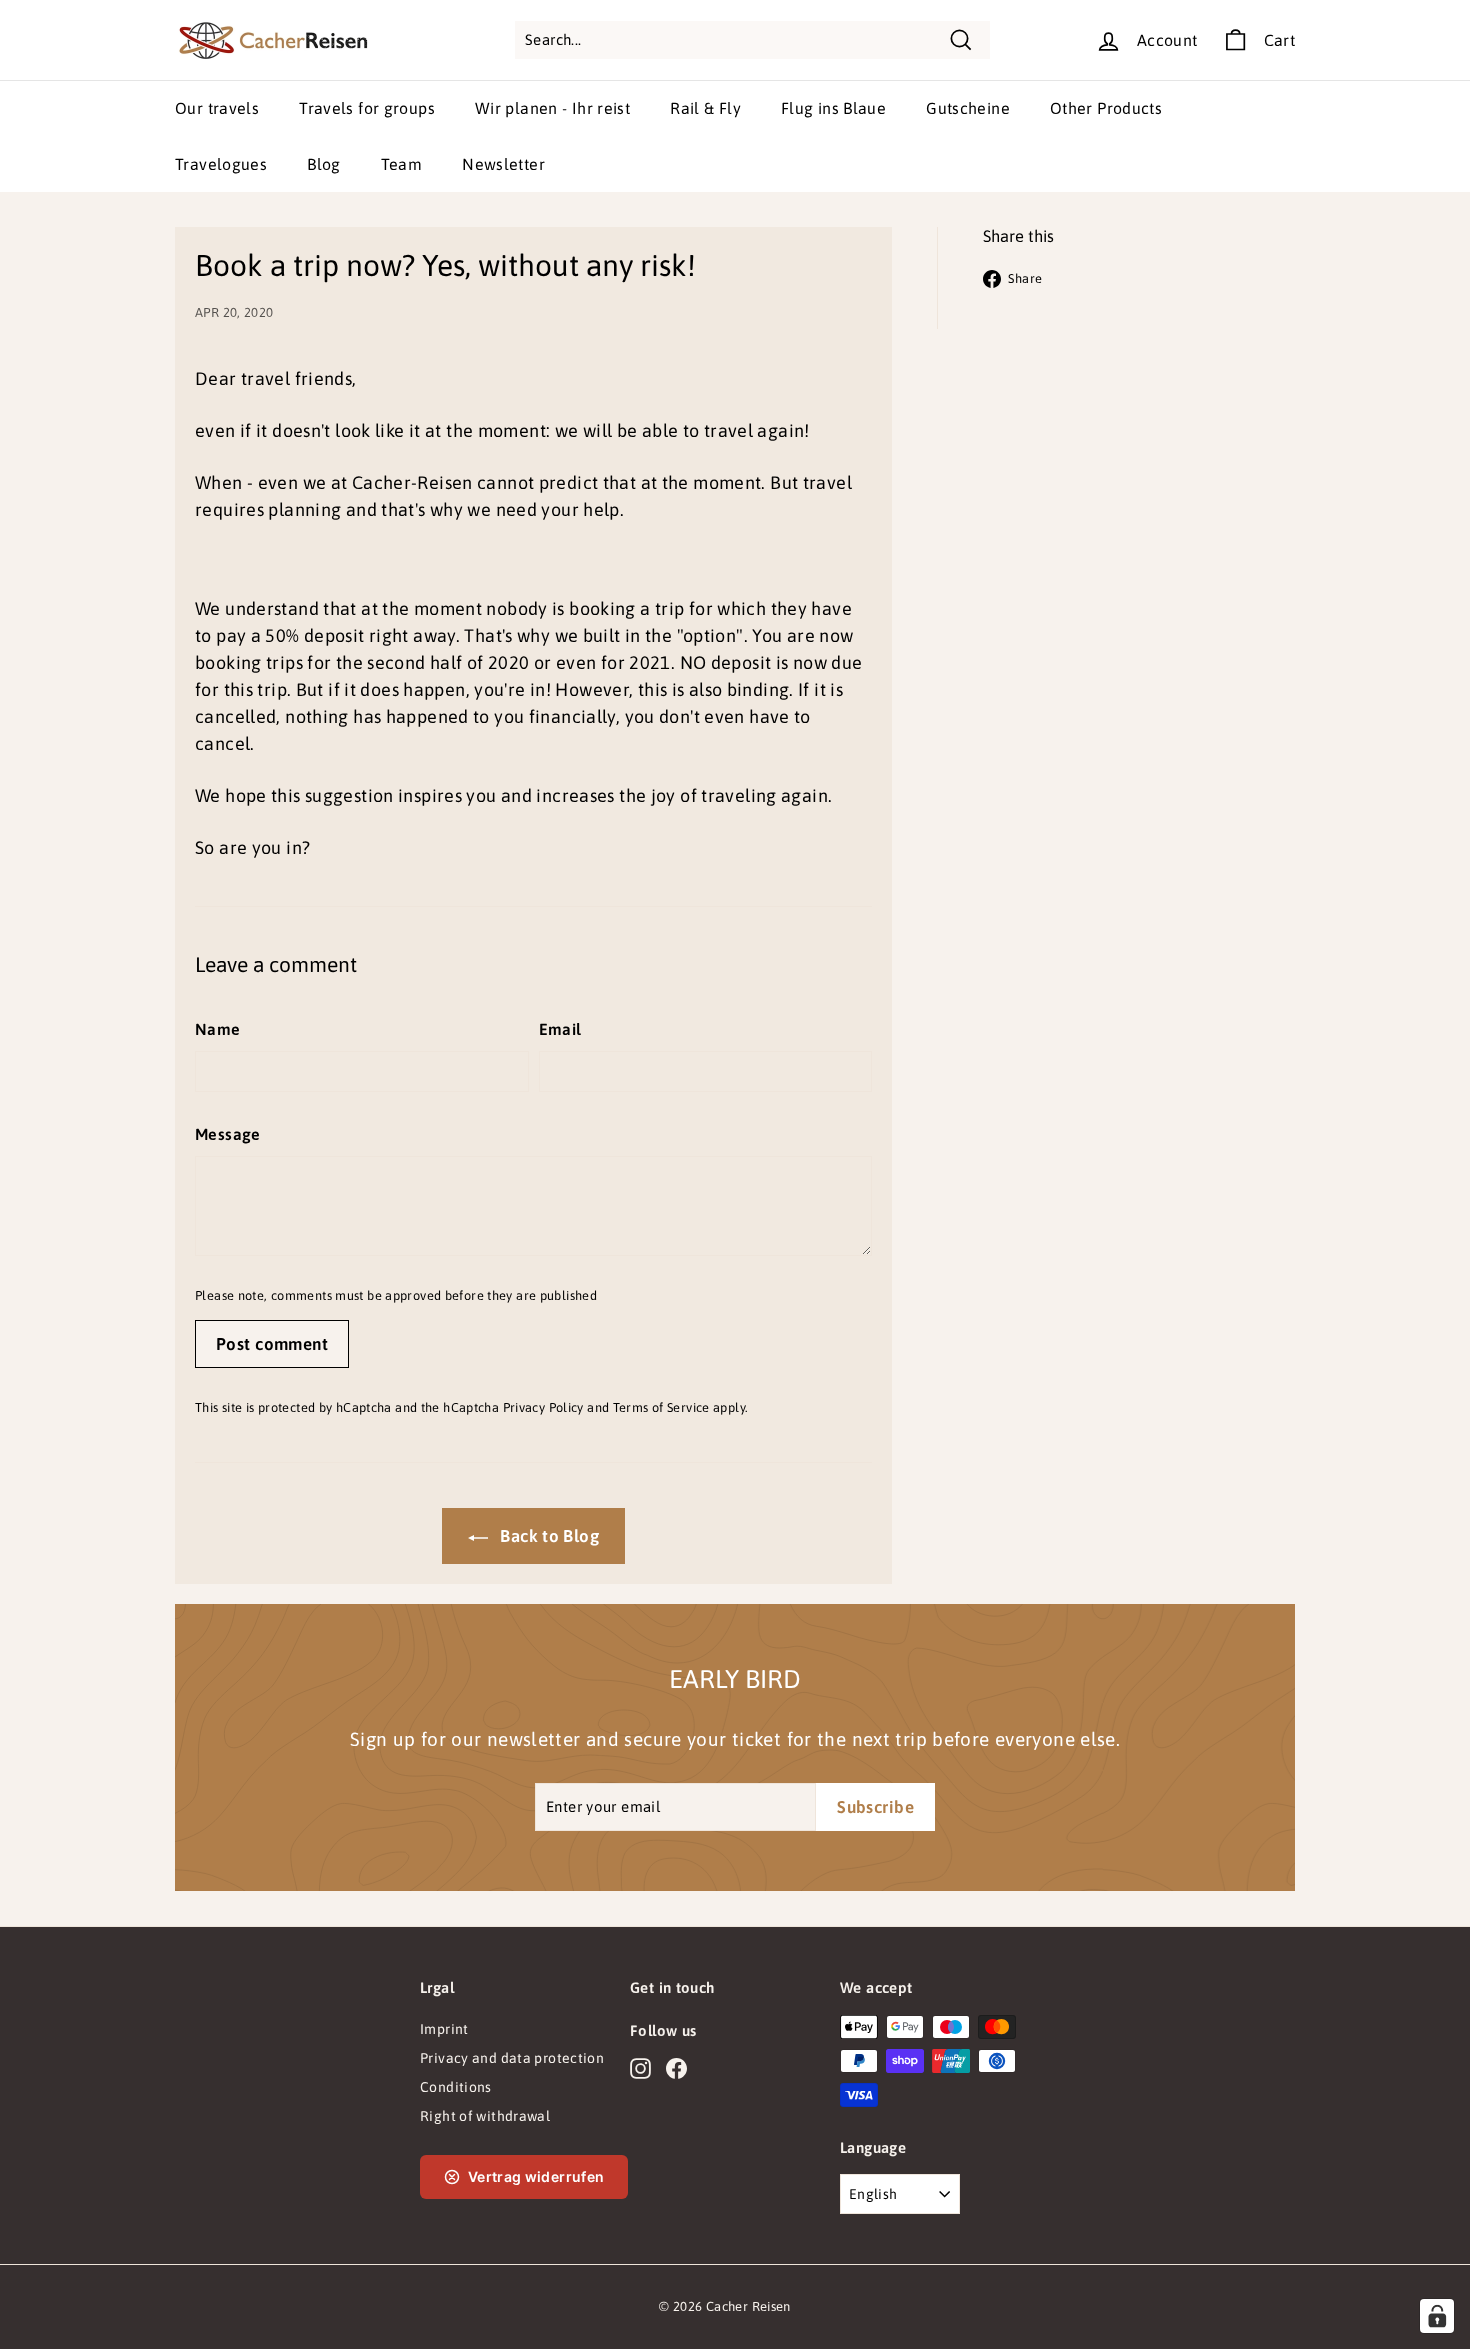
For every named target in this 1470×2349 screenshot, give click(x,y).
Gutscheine (968, 108)
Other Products (1106, 108)
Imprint (444, 2029)
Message (228, 1134)
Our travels (217, 108)
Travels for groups (367, 108)
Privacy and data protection (512, 2058)
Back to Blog (547, 1536)
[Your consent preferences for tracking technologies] (1437, 2316)
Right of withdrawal (485, 2116)
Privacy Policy (543, 1407)
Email (560, 1029)
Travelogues (221, 164)
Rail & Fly (705, 108)
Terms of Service (661, 1407)
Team (402, 164)
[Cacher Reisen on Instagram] (640, 2068)
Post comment (272, 1344)
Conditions (456, 2087)
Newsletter (503, 164)
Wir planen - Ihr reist (552, 108)
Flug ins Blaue (833, 108)
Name (218, 1029)
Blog (324, 164)
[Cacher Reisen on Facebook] (676, 2068)
